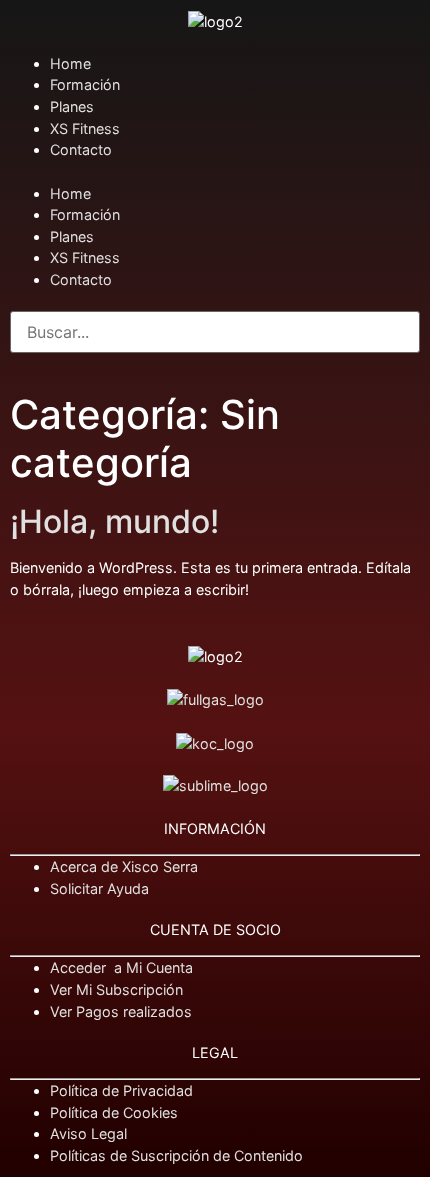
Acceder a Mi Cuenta (121, 967)
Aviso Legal (88, 1133)
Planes (72, 106)
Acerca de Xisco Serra (124, 866)
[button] (215, 172)
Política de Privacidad (121, 1090)
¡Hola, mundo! (114, 521)
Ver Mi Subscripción (116, 989)
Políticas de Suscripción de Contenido (176, 1155)
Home (70, 63)
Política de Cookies (114, 1112)
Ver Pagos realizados (121, 1011)
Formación (85, 84)
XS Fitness (85, 128)
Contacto (81, 149)
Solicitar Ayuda (99, 888)
